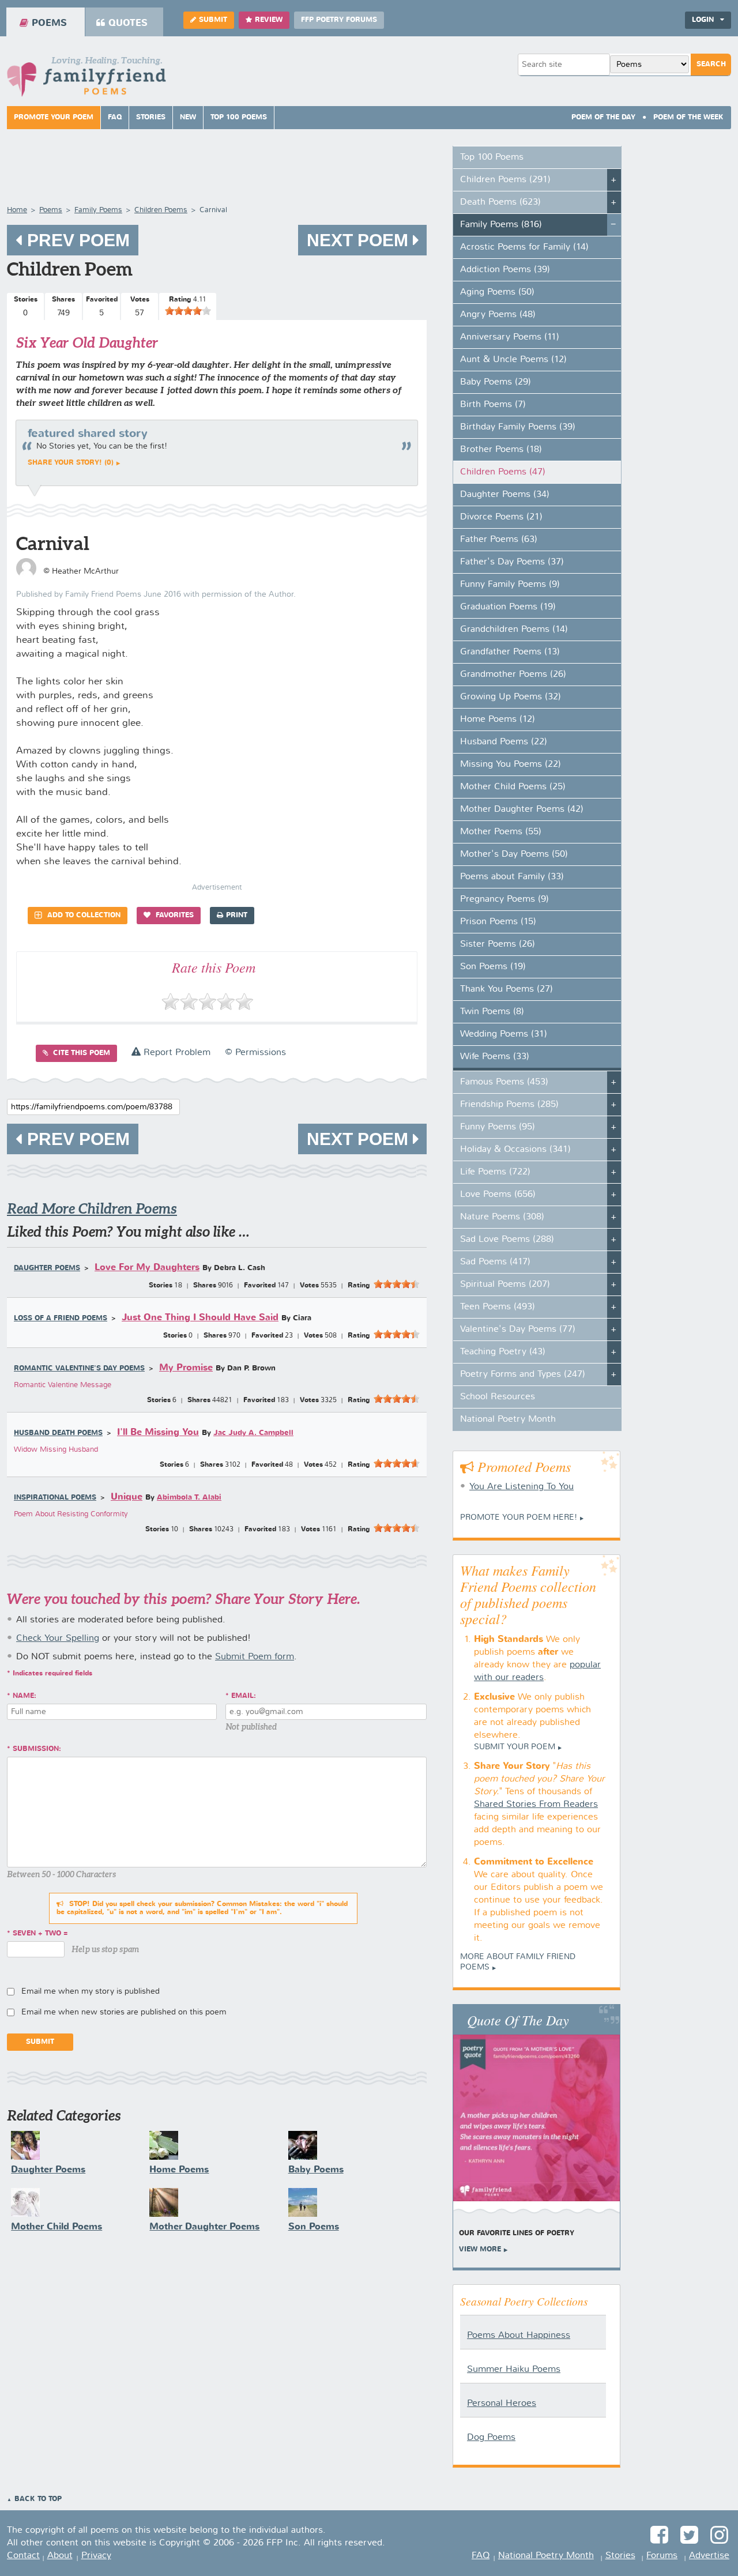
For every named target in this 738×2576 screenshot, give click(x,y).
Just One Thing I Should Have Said (200, 1318)
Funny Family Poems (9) (510, 585)
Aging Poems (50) (497, 292)
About (60, 2556)
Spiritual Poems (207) (505, 1285)
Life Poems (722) (495, 1172)
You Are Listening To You (522, 1487)
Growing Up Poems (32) (511, 697)
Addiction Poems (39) (505, 270)
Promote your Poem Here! (519, 1517)
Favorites (174, 916)
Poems (49, 23)
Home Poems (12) (498, 720)
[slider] (188, 311)
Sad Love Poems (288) (507, 1240)
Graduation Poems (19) (508, 607)
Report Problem (176, 1053)
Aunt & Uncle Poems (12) (513, 360)
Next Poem (360, 240)
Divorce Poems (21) (501, 517)
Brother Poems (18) (501, 450)
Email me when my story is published (91, 1991)
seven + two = (40, 1934)
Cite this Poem (80, 1053)
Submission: (37, 1749)
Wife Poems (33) (495, 1057)
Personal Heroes (502, 2404)
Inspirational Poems (55, 1498)
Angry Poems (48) (498, 315)
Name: (25, 1696)
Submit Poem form (255, 1657)
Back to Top (38, 2499)
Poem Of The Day (603, 118)
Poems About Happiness (519, 2336)
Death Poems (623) (500, 202)
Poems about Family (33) (512, 877)
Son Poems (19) (493, 967)
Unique (127, 1497)
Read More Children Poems (92, 1209)
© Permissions (255, 1053)
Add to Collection (83, 916)
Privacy (96, 2556)
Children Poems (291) (505, 180)
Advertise (709, 2556)
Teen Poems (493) (498, 1307)
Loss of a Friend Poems (61, 1319)
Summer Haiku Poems (514, 2370)
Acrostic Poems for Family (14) (524, 247)
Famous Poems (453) (504, 1082)
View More (480, 2250)
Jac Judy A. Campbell (253, 1433)
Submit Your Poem (515, 1747)
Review (269, 20)
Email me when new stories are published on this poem (124, 2012)
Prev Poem (76, 240)
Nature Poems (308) (502, 1217)
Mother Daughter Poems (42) (522, 809)
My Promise (186, 1368)
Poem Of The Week (688, 118)
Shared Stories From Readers (536, 1805)
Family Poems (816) (501, 225)
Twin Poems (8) (492, 1012)
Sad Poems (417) (495, 1262)
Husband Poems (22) (504, 742)
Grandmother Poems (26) (513, 675)
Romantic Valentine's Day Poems (79, 1369)
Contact (23, 2556)
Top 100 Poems (239, 118)
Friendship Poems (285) (509, 1105)
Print (237, 916)
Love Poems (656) (498, 1195)
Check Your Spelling (58, 1639)
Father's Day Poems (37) (512, 562)
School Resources (498, 1397)
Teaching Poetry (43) (503, 1352)
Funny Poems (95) (498, 1127)
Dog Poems (491, 2438)
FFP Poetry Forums (339, 20)
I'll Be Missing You (158, 1432)
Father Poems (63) (499, 540)
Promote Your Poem (54, 118)
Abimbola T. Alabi (189, 1498)
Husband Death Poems (58, 1433)
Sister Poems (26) (498, 944)
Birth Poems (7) (493, 405)
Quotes (128, 23)
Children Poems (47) (503, 472)
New (188, 118)
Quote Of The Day (518, 2020)
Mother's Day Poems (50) (514, 854)
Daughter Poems (47, 1268)
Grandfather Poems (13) (510, 652)
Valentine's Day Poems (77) (518, 1330)
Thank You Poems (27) (507, 989)
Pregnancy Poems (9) (504, 899)
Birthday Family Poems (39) (518, 427)
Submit (213, 20)
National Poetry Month (508, 1419)
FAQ (115, 118)
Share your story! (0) (71, 463)
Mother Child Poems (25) (513, 787)
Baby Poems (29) (496, 382)
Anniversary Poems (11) (510, 337)
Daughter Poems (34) (505, 495)
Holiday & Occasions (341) (515, 1150)
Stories (151, 118)
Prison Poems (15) (498, 922)
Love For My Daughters (147, 1268)
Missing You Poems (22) (511, 764)
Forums (662, 2556)
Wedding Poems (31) (504, 1034)
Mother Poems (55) (501, 832)
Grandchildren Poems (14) (514, 630)
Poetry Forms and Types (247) (523, 1374)
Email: (244, 1696)
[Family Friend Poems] (86, 80)
